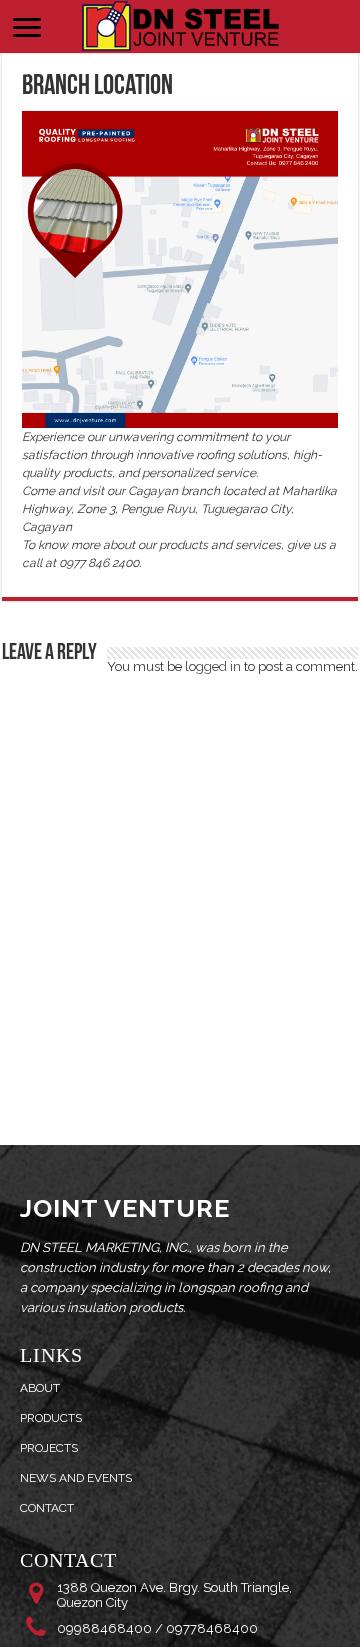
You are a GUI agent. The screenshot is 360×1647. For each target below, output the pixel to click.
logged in (213, 666)
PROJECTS (49, 1448)
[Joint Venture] (180, 23)
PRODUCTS (51, 1418)
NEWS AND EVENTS (76, 1478)
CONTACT (47, 1508)
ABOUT (40, 1388)
